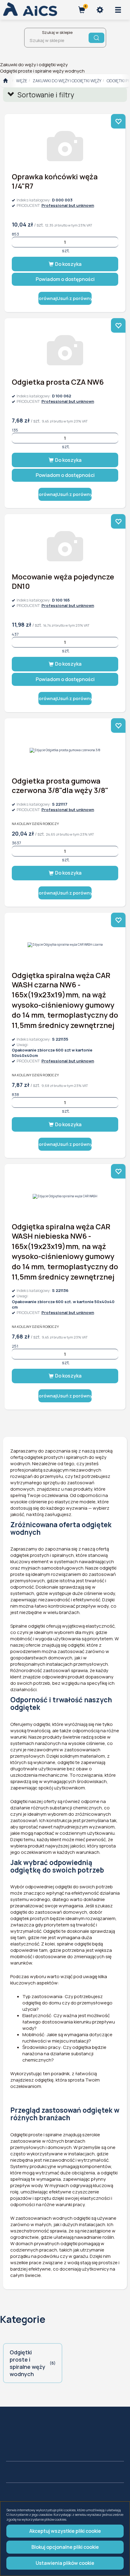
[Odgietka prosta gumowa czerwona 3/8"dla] (65, 750)
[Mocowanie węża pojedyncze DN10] (65, 546)
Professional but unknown (68, 205)
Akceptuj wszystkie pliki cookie (65, 2531)
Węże (22, 81)
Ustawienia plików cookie (65, 2563)
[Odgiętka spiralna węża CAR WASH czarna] (65, 945)
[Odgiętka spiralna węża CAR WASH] (65, 1196)
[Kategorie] (118, 10)
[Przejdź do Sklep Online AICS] (5, 81)
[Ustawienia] (100, 10)
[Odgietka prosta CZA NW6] (65, 350)
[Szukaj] (96, 38)
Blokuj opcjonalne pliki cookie (65, 2547)
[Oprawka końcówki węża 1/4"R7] (65, 146)
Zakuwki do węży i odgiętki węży (67, 81)
